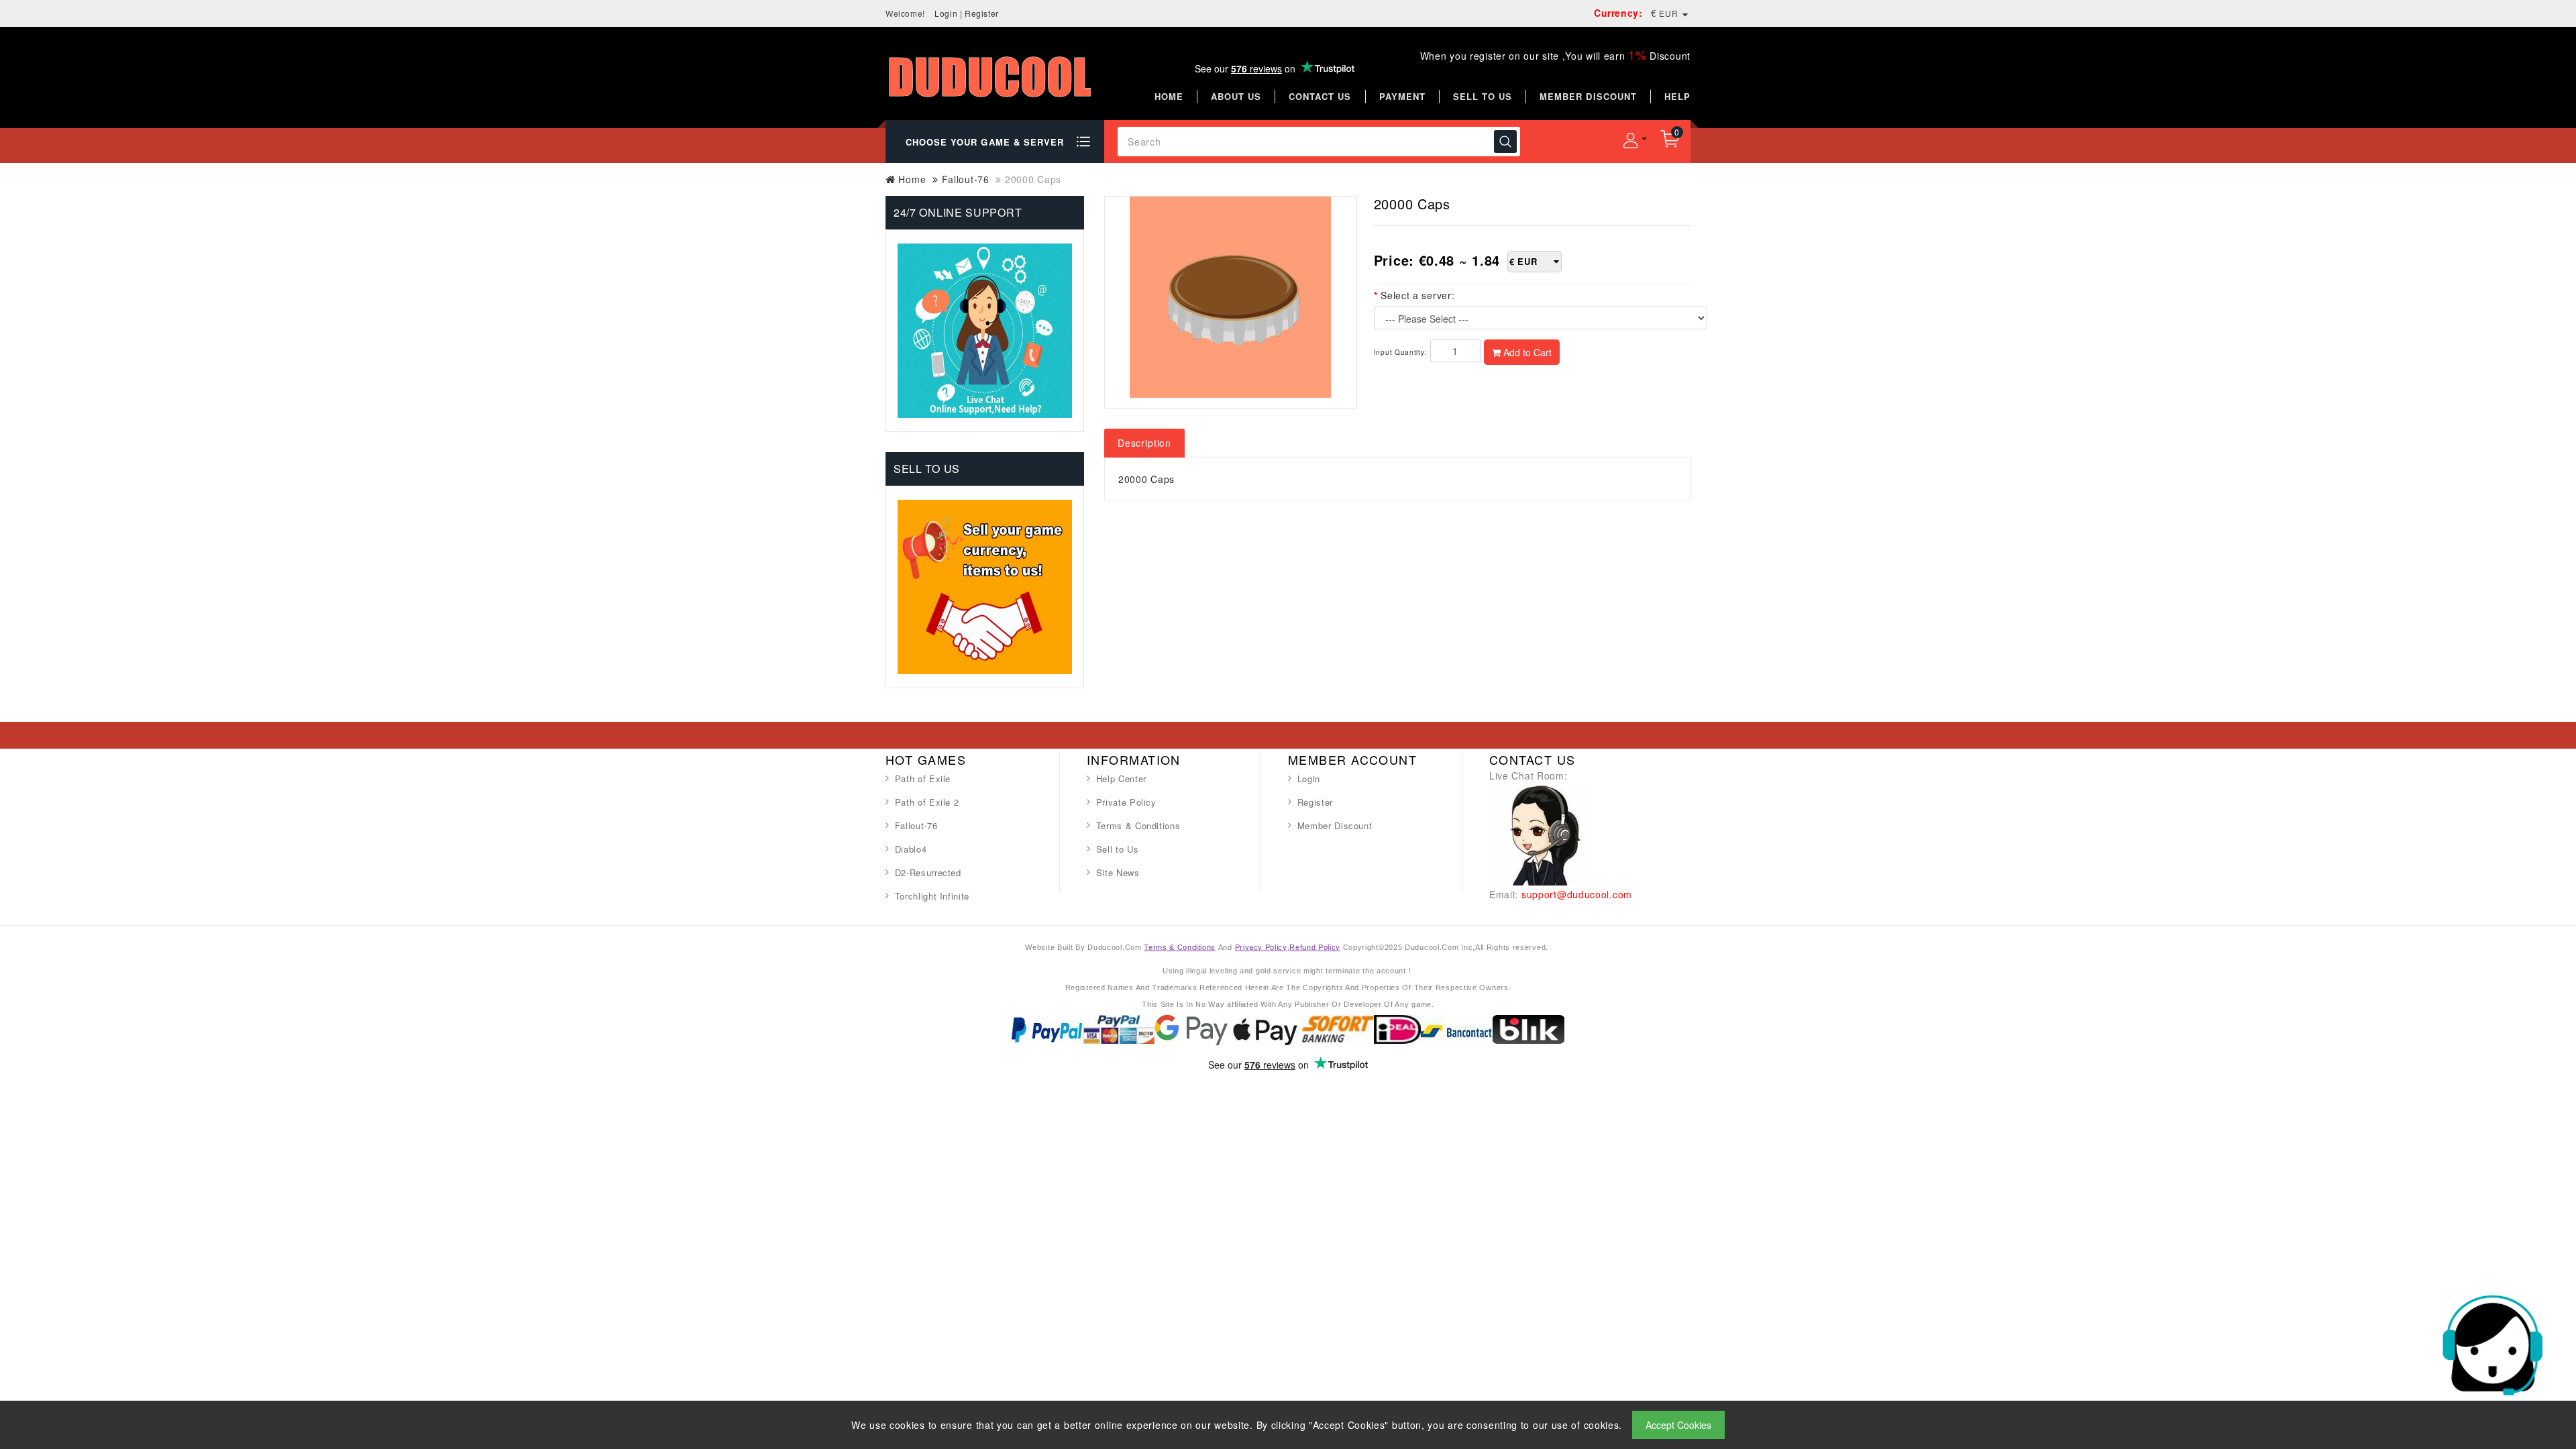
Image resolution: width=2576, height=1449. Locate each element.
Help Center (1121, 779)
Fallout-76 (966, 179)
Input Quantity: (1401, 352)
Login (946, 13)
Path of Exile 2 (927, 802)
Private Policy (1126, 802)
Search (1505, 142)
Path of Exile (923, 779)
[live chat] (2492, 1344)
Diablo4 (911, 849)
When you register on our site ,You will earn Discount (1555, 56)
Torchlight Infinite (932, 896)
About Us (1236, 96)
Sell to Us (1118, 849)
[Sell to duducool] (985, 585)
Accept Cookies (1678, 1425)
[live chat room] (1540, 834)
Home (1169, 96)
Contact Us (1320, 96)
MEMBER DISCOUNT (1588, 96)
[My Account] (1630, 140)
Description (1144, 443)
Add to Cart (1526, 352)
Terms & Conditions (1138, 825)
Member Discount (1335, 825)
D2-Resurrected (928, 872)
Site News (1118, 872)
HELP (1677, 96)
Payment (1402, 96)
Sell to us (1483, 96)
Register (982, 13)
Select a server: (1417, 295)
